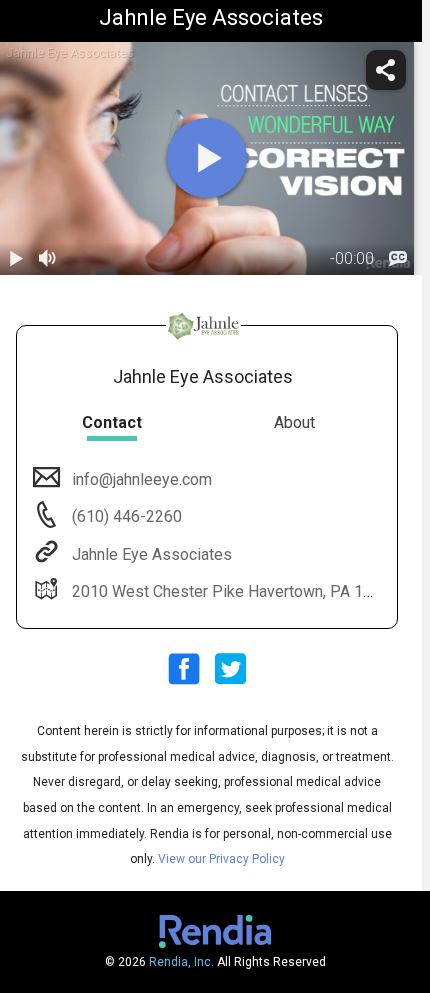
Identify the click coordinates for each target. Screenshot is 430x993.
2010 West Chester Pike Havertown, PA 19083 (235, 591)
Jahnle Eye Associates (152, 554)
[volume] (48, 259)
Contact (112, 422)
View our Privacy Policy (221, 859)
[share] (386, 70)
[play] (207, 158)
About (294, 422)
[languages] (398, 259)
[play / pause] (16, 259)
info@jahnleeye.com (142, 479)
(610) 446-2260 (125, 516)
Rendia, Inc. (181, 962)
